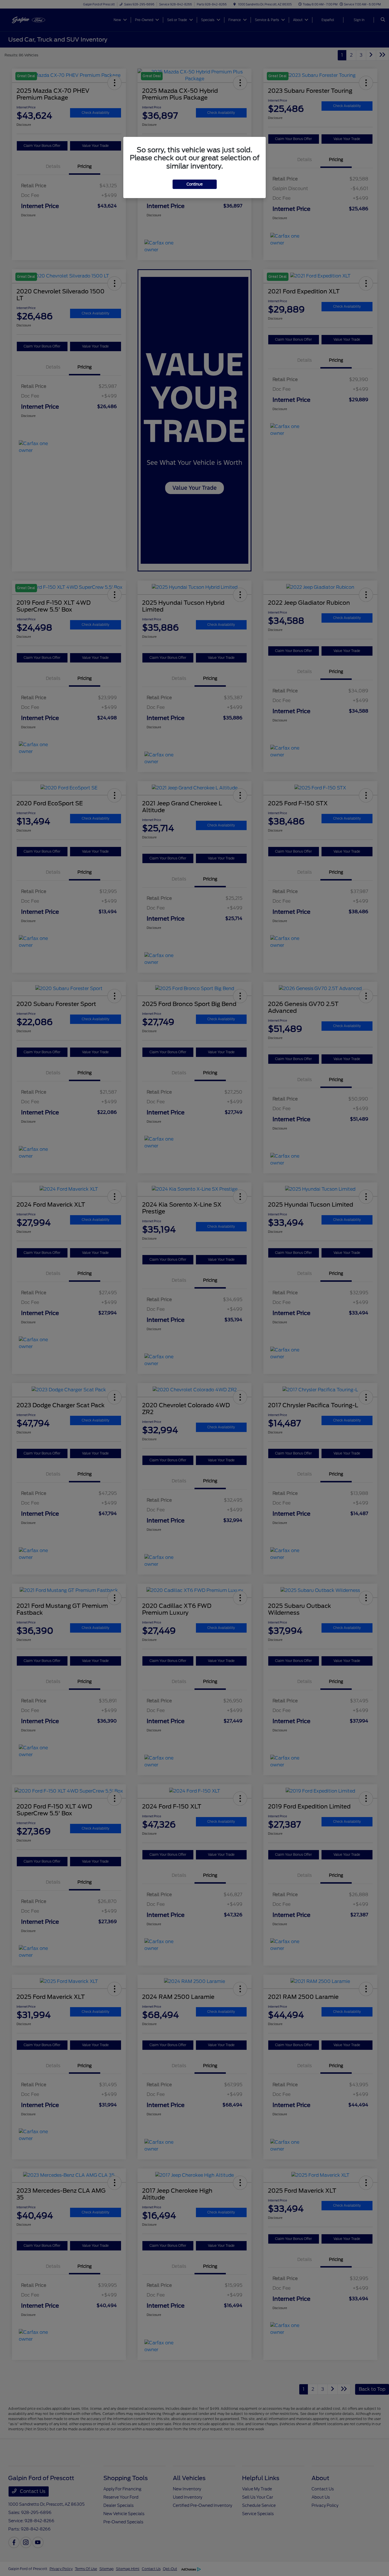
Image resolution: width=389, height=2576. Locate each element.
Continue (195, 184)
